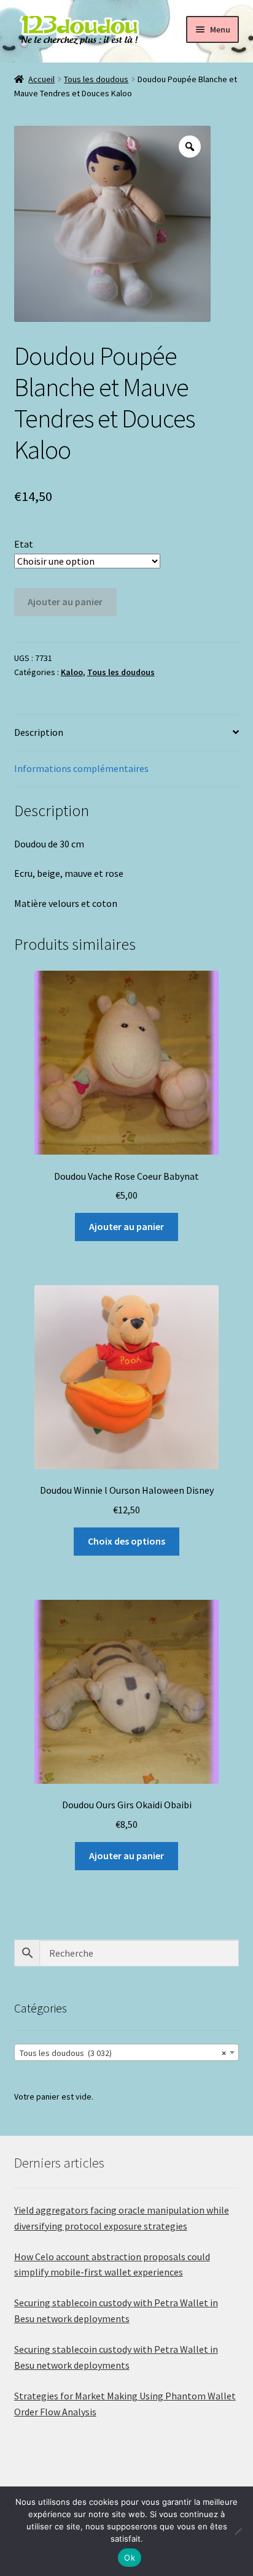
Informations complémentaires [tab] (81, 768)
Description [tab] (39, 732)
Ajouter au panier (65, 602)
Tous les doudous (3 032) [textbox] (123, 2053)
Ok (130, 2558)
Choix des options (126, 1541)
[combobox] (127, 2052)
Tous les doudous (96, 79)
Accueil (41, 79)
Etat (24, 544)
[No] (238, 2531)
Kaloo (72, 672)
